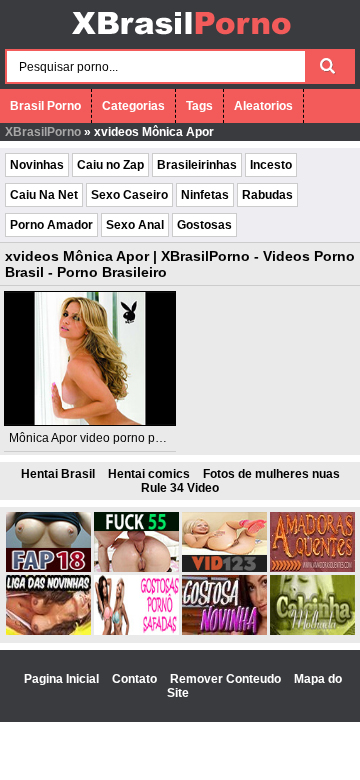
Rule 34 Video (180, 488)
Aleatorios (263, 106)
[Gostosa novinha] (224, 631)
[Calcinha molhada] (312, 631)
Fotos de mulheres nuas (271, 474)
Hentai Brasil (58, 474)
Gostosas (204, 225)
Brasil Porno (45, 106)
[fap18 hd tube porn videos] (48, 568)
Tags (199, 106)
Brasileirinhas (197, 165)
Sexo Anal (135, 225)
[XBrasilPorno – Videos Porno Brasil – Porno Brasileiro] (180, 37)
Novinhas (37, 165)
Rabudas (267, 195)
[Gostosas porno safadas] (136, 631)
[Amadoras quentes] (312, 568)
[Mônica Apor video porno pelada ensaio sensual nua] (90, 358)
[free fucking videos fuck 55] (136, 568)
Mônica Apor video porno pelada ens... (113, 438)
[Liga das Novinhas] (48, 631)
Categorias (133, 106)
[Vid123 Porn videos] (224, 568)
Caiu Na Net (44, 195)
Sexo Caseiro (129, 195)
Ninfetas (205, 195)
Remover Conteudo (227, 679)
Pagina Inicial (63, 679)
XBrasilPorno (43, 132)
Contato (136, 679)
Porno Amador (51, 225)
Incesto (271, 165)
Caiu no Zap (110, 165)
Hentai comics (149, 474)
